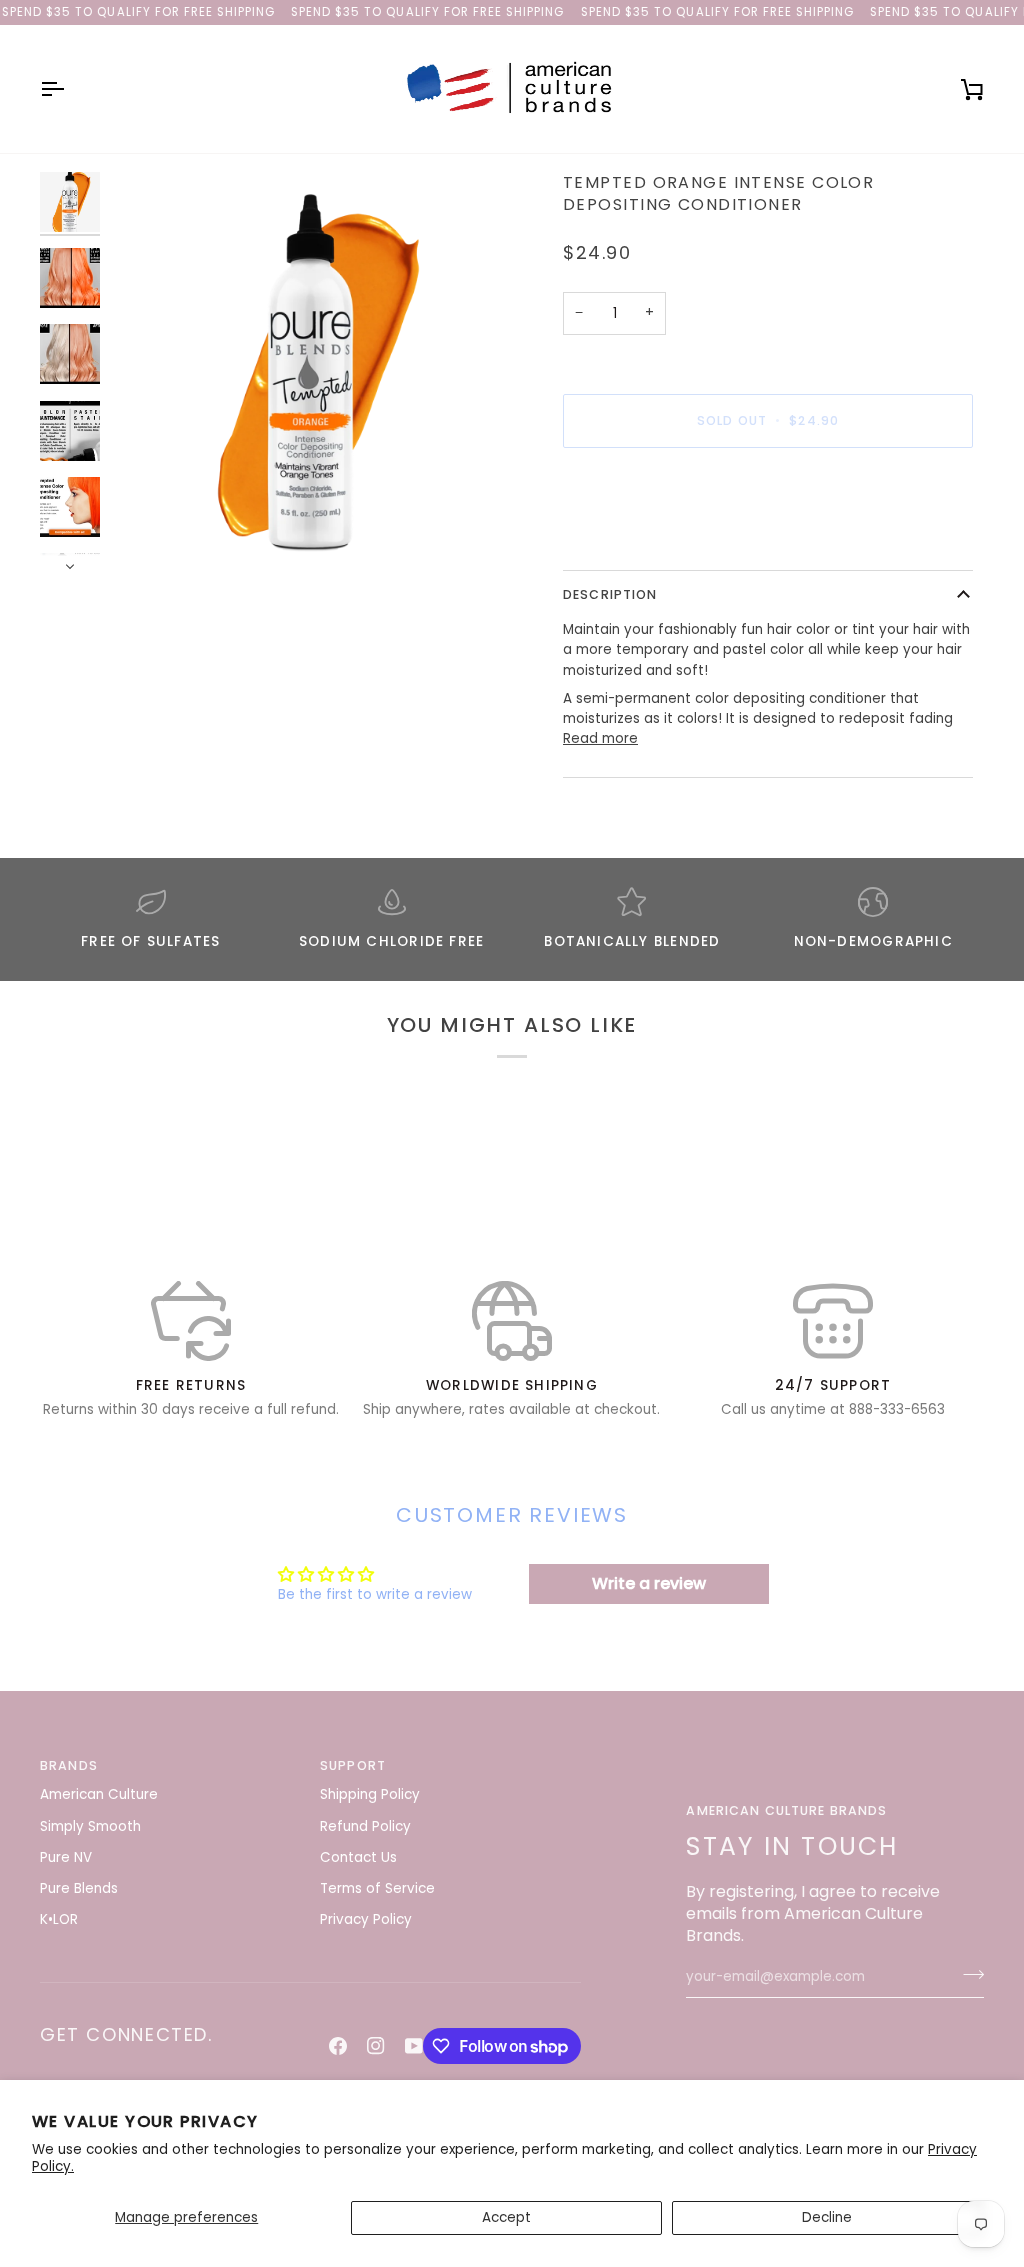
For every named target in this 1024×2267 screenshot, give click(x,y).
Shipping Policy (370, 1794)
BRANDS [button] (69, 1765)
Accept (506, 2217)
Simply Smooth (90, 1826)
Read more (600, 738)
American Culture (99, 1794)
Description (610, 594)
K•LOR (59, 1919)
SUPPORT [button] (353, 1765)
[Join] (967, 1975)
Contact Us (358, 1857)
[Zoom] (311, 373)
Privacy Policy (366, 1919)
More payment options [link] (640, 539)
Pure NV (66, 1857)
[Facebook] (338, 2046)
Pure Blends (79, 1888)
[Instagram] (376, 2046)
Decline (827, 2217)
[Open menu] (70, 89)
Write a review (649, 1583)
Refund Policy (365, 1826)
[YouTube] (414, 2046)
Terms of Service (377, 1888)
